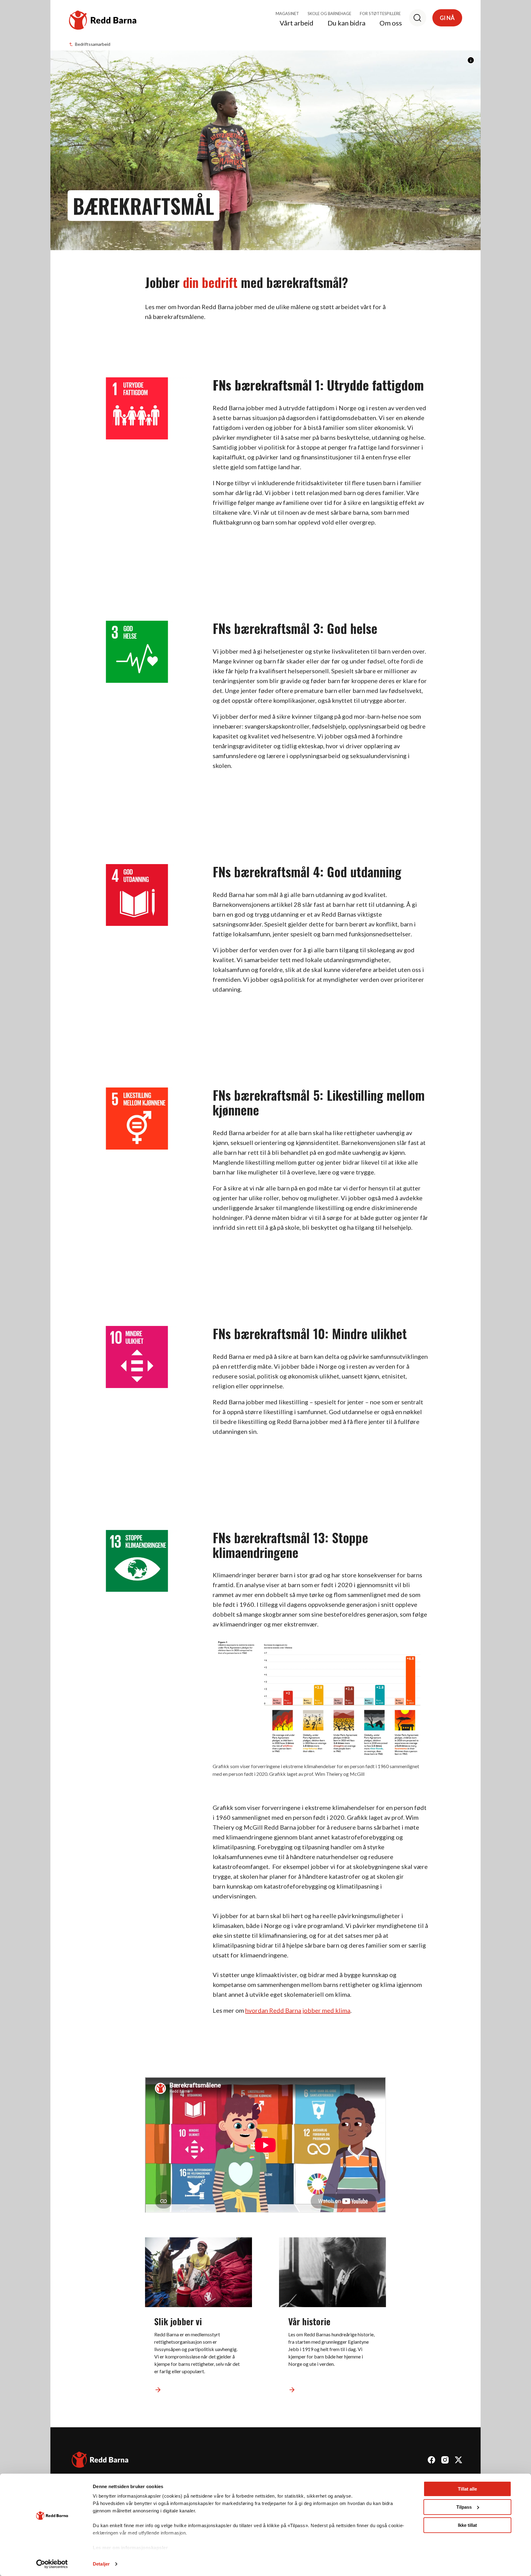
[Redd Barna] (100, 2461)
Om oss (391, 23)
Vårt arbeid (297, 23)
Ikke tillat (467, 2525)
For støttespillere (380, 14)
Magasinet (287, 14)
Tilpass (464, 2507)
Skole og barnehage (329, 14)
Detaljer (101, 2564)
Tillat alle (467, 2489)
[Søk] (418, 18)
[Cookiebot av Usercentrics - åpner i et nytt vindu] (52, 2564)
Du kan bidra (346, 23)
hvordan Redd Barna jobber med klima (298, 2010)
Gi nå (447, 18)
